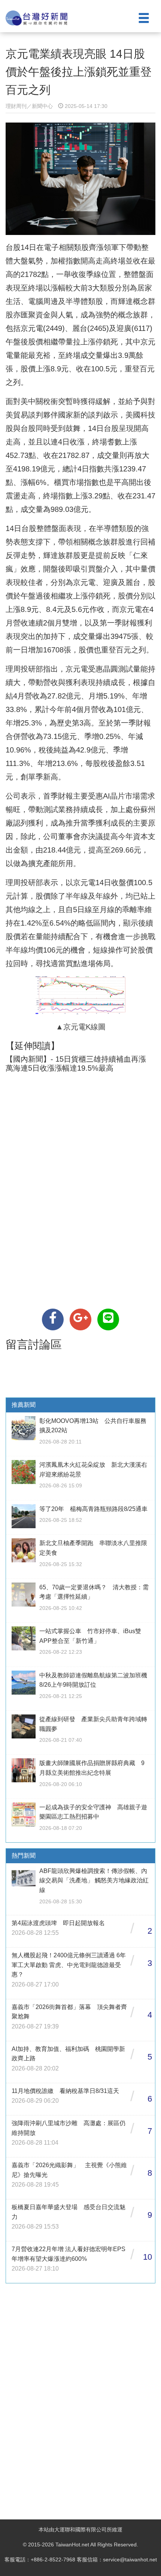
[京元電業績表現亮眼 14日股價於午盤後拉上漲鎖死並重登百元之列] (53, 1319)
